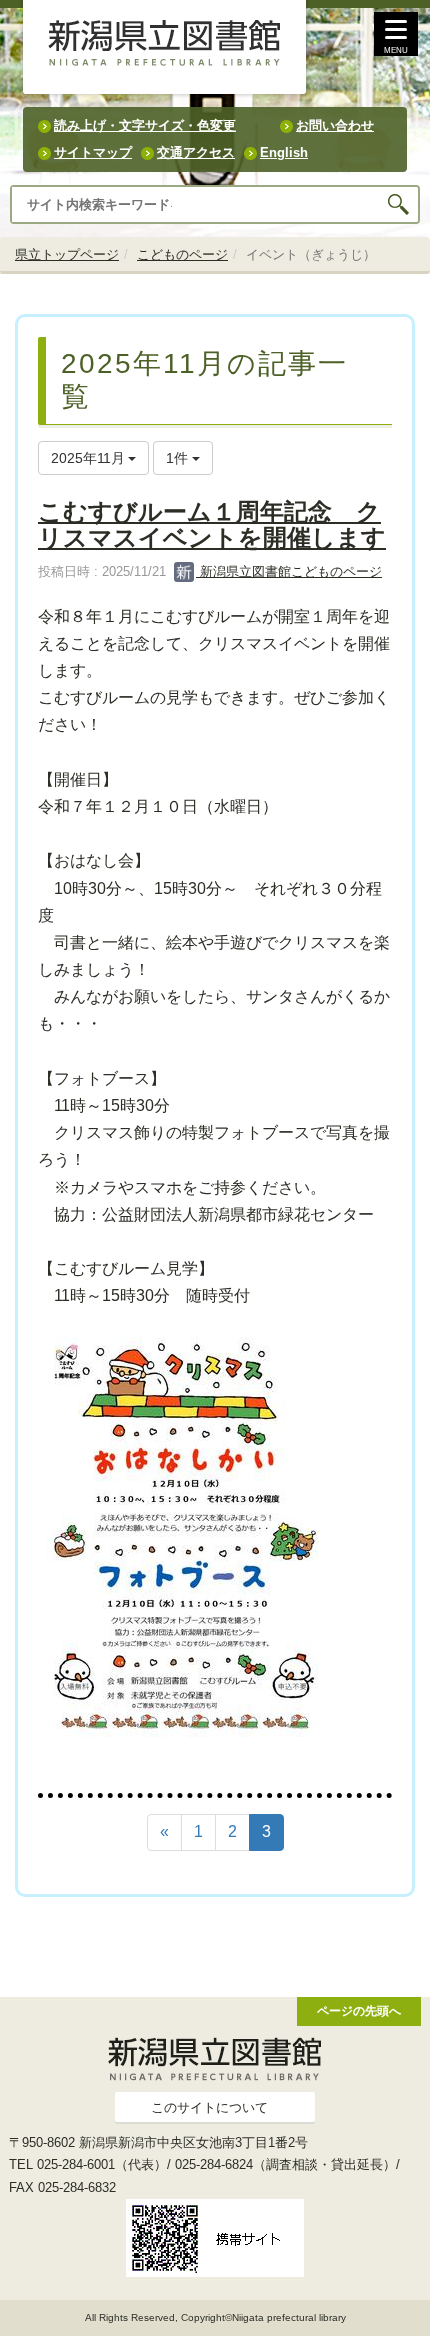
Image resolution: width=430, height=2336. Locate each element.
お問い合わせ (335, 125)
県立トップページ (67, 254)
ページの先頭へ (359, 2010)
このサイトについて (209, 2107)
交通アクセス (196, 152)
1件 (179, 458)
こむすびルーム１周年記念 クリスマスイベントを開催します (212, 524)
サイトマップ (93, 152)
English (284, 152)
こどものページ (182, 254)
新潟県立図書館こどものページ (289, 571)
